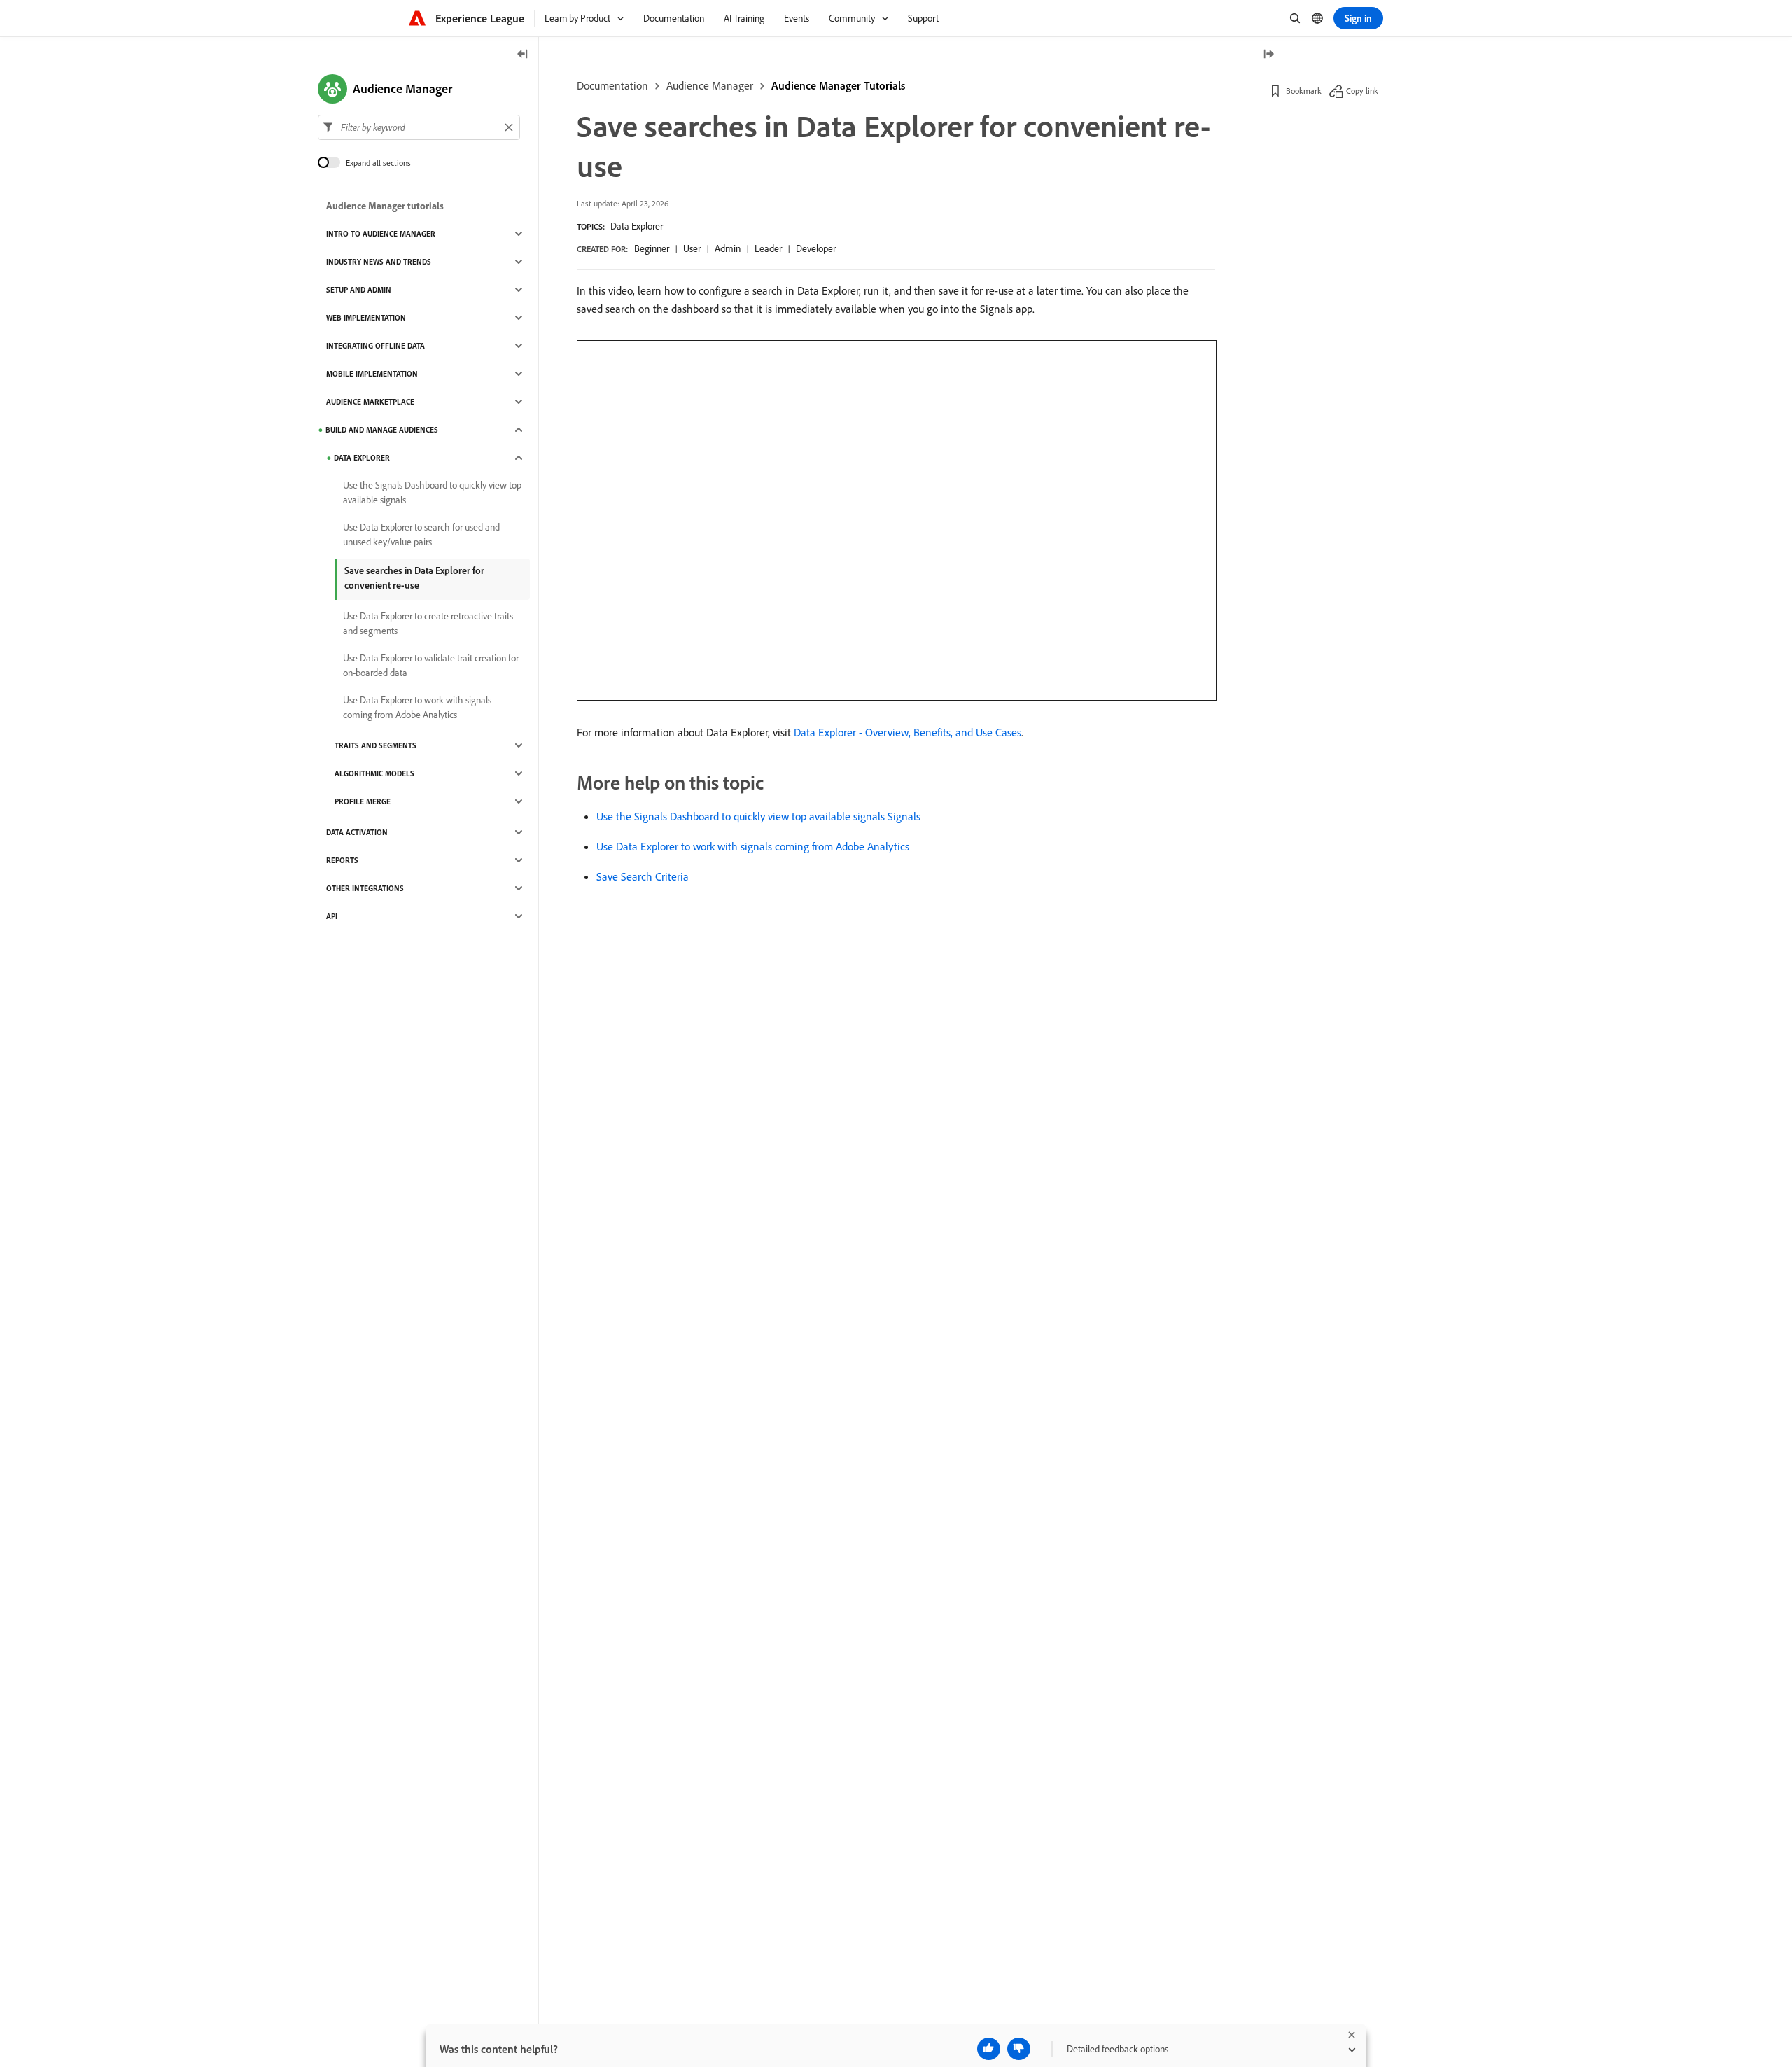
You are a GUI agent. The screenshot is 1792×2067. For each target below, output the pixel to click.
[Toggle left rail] (523, 55)
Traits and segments (376, 745)
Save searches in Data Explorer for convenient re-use (414, 578)
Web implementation (366, 318)
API (332, 916)
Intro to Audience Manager (381, 234)
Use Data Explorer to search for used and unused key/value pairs (421, 534)
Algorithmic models (374, 773)
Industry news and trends (379, 262)
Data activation (357, 832)
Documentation (612, 85)
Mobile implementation (372, 374)
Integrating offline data (376, 346)
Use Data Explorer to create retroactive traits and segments (428, 623)
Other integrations (365, 888)
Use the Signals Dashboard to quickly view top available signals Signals (758, 816)
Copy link (1362, 91)
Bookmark (1304, 91)
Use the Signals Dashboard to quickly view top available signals (432, 492)
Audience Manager (710, 85)
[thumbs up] (989, 2049)
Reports (342, 860)
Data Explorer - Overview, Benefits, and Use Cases (908, 732)
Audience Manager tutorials (385, 206)
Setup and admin (359, 290)
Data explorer (362, 458)
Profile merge (363, 801)
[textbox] (419, 127)
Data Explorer (637, 226)
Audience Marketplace (370, 402)
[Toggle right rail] (1268, 55)
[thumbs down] (1019, 2049)
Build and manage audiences (382, 430)
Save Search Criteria (643, 876)
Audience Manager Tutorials (838, 85)
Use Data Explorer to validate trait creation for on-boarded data (431, 665)
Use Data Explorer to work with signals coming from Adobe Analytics (753, 846)
